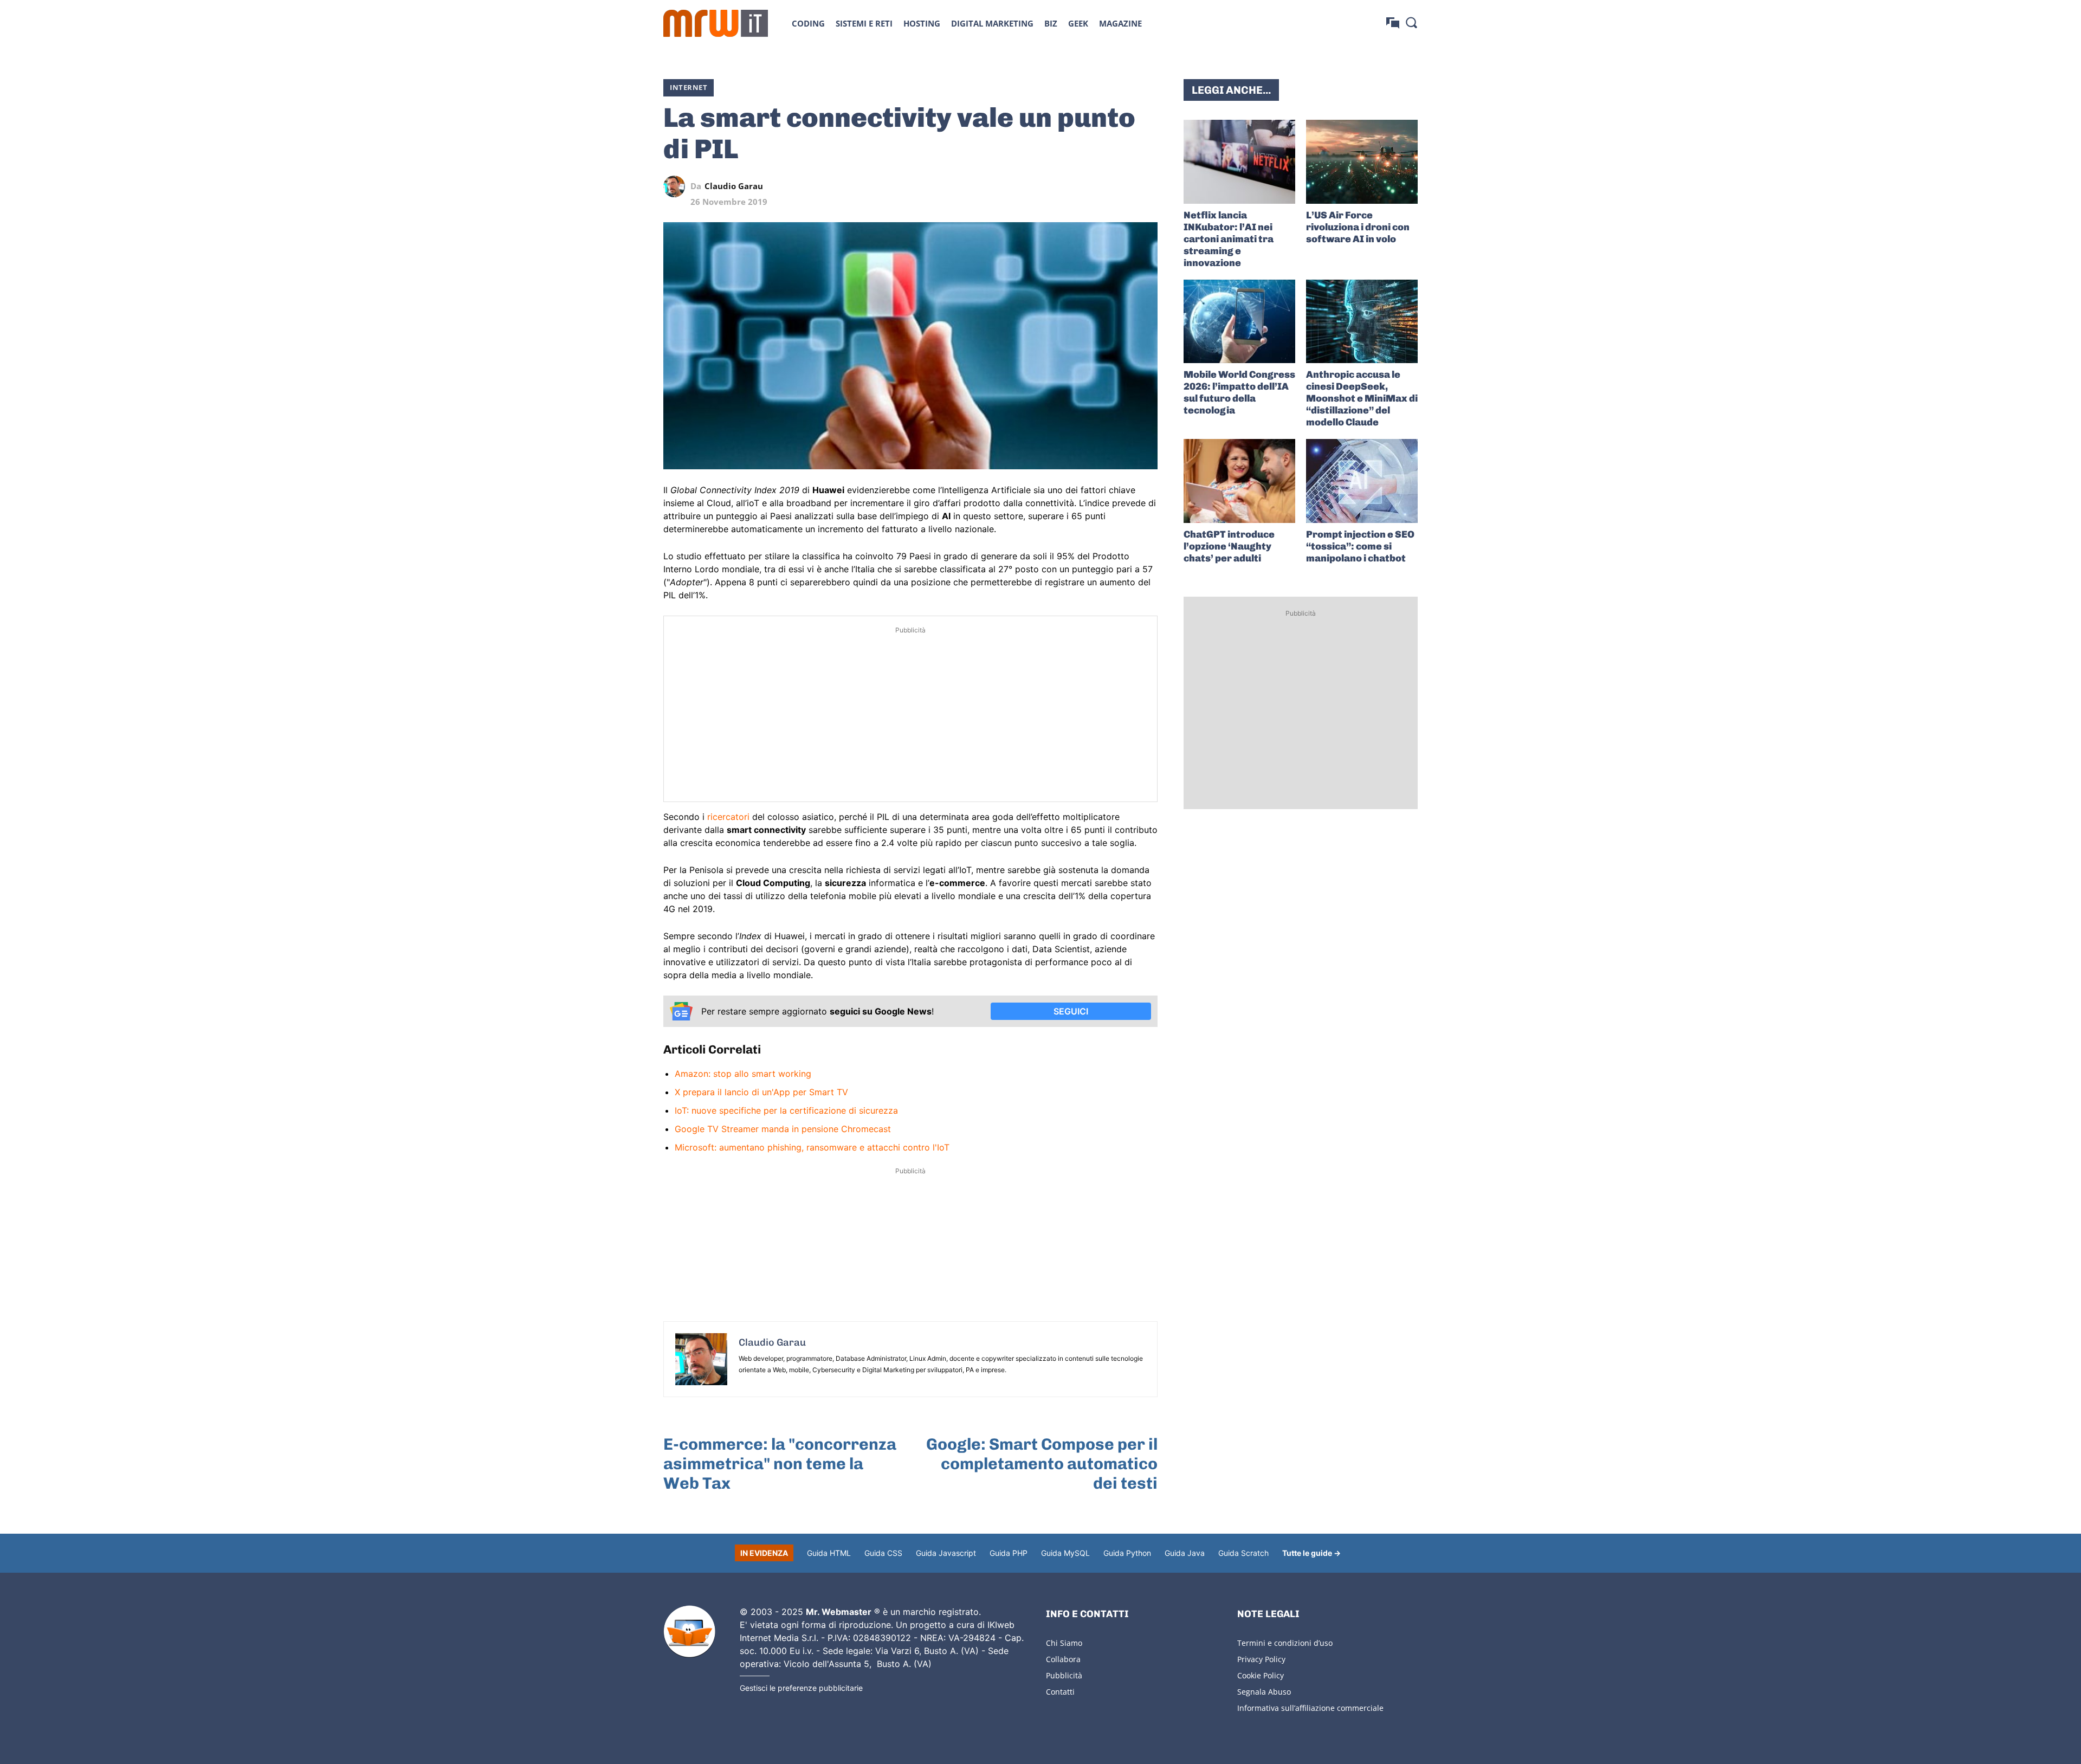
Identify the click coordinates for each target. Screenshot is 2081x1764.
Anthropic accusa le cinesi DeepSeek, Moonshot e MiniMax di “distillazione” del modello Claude (1362, 398)
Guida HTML (829, 1553)
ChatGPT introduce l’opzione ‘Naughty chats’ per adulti (1229, 546)
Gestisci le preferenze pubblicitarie (801, 1688)
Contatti (1060, 1692)
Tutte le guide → (1311, 1553)
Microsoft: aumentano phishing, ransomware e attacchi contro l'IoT (812, 1147)
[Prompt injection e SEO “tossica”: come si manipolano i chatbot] (1362, 481)
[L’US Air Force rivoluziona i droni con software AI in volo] (1362, 162)
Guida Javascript (946, 1553)
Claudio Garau (734, 186)
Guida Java (1185, 1553)
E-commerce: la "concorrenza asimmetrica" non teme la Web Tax (780, 1464)
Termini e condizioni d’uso (1285, 1643)
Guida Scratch (1243, 1553)
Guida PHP (1009, 1553)
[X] (1047, 186)
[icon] (1393, 23)
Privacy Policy (1261, 1659)
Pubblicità (1064, 1675)
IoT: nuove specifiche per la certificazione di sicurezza (786, 1110)
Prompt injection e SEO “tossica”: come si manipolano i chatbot (1360, 546)
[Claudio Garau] (677, 186)
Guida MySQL (1065, 1553)
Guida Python (1127, 1553)
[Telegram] (1122, 186)
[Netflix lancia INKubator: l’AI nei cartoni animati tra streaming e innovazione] (1239, 162)
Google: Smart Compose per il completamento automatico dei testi (1042, 1464)
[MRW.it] (716, 23)
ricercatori (728, 817)
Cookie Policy (1261, 1675)
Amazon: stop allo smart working (743, 1074)
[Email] (1147, 186)
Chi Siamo (1064, 1643)
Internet (689, 87)
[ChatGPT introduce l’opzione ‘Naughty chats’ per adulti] (1239, 481)
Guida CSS (883, 1553)
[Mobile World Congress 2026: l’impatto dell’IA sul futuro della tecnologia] (1239, 322)
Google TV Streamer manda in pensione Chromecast (783, 1129)
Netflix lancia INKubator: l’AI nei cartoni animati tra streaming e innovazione (1229, 239)
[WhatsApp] (1097, 186)
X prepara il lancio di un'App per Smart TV (761, 1092)
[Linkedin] (1072, 186)
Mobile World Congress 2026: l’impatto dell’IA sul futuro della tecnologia (1239, 392)
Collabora (1063, 1659)
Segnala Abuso (1264, 1692)
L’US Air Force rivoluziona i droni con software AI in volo (1358, 227)
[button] (1411, 22)
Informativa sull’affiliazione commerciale (1310, 1708)
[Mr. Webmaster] (689, 1632)
